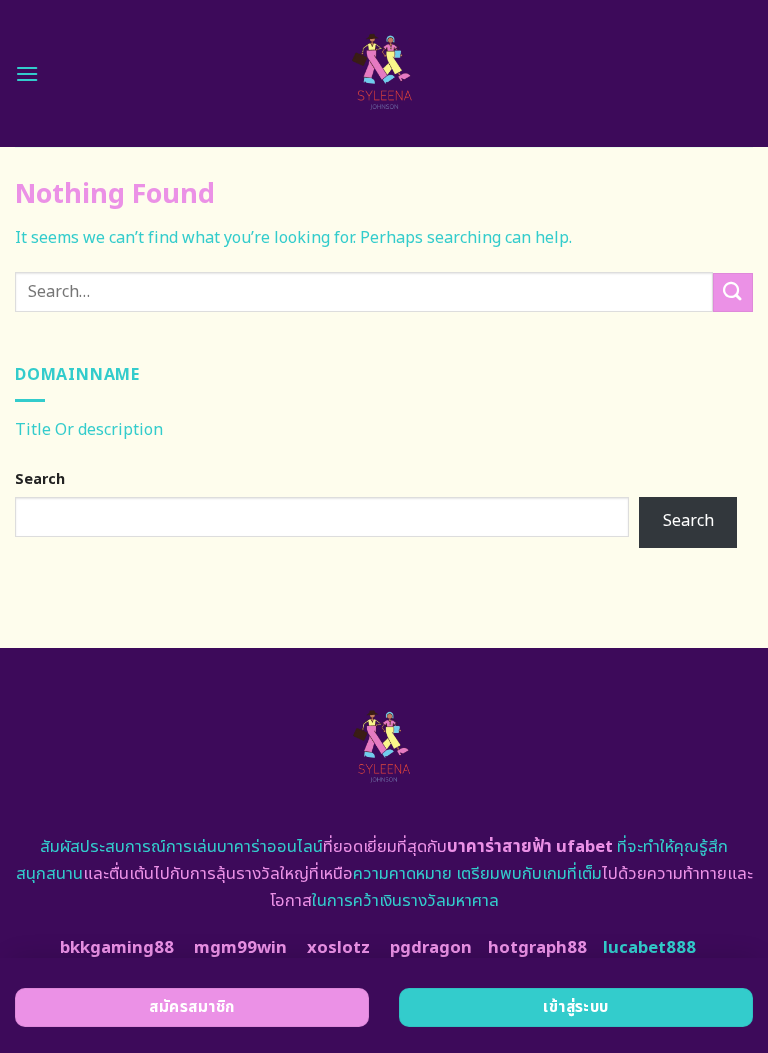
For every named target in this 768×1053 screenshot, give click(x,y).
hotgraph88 (537, 948)
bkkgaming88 (117, 948)
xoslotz (338, 948)
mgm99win (240, 948)
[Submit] (733, 292)
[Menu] (27, 73)
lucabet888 (649, 948)
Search (40, 479)
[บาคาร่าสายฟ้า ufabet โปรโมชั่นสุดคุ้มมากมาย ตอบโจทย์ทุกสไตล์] (384, 73)
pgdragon (431, 948)
